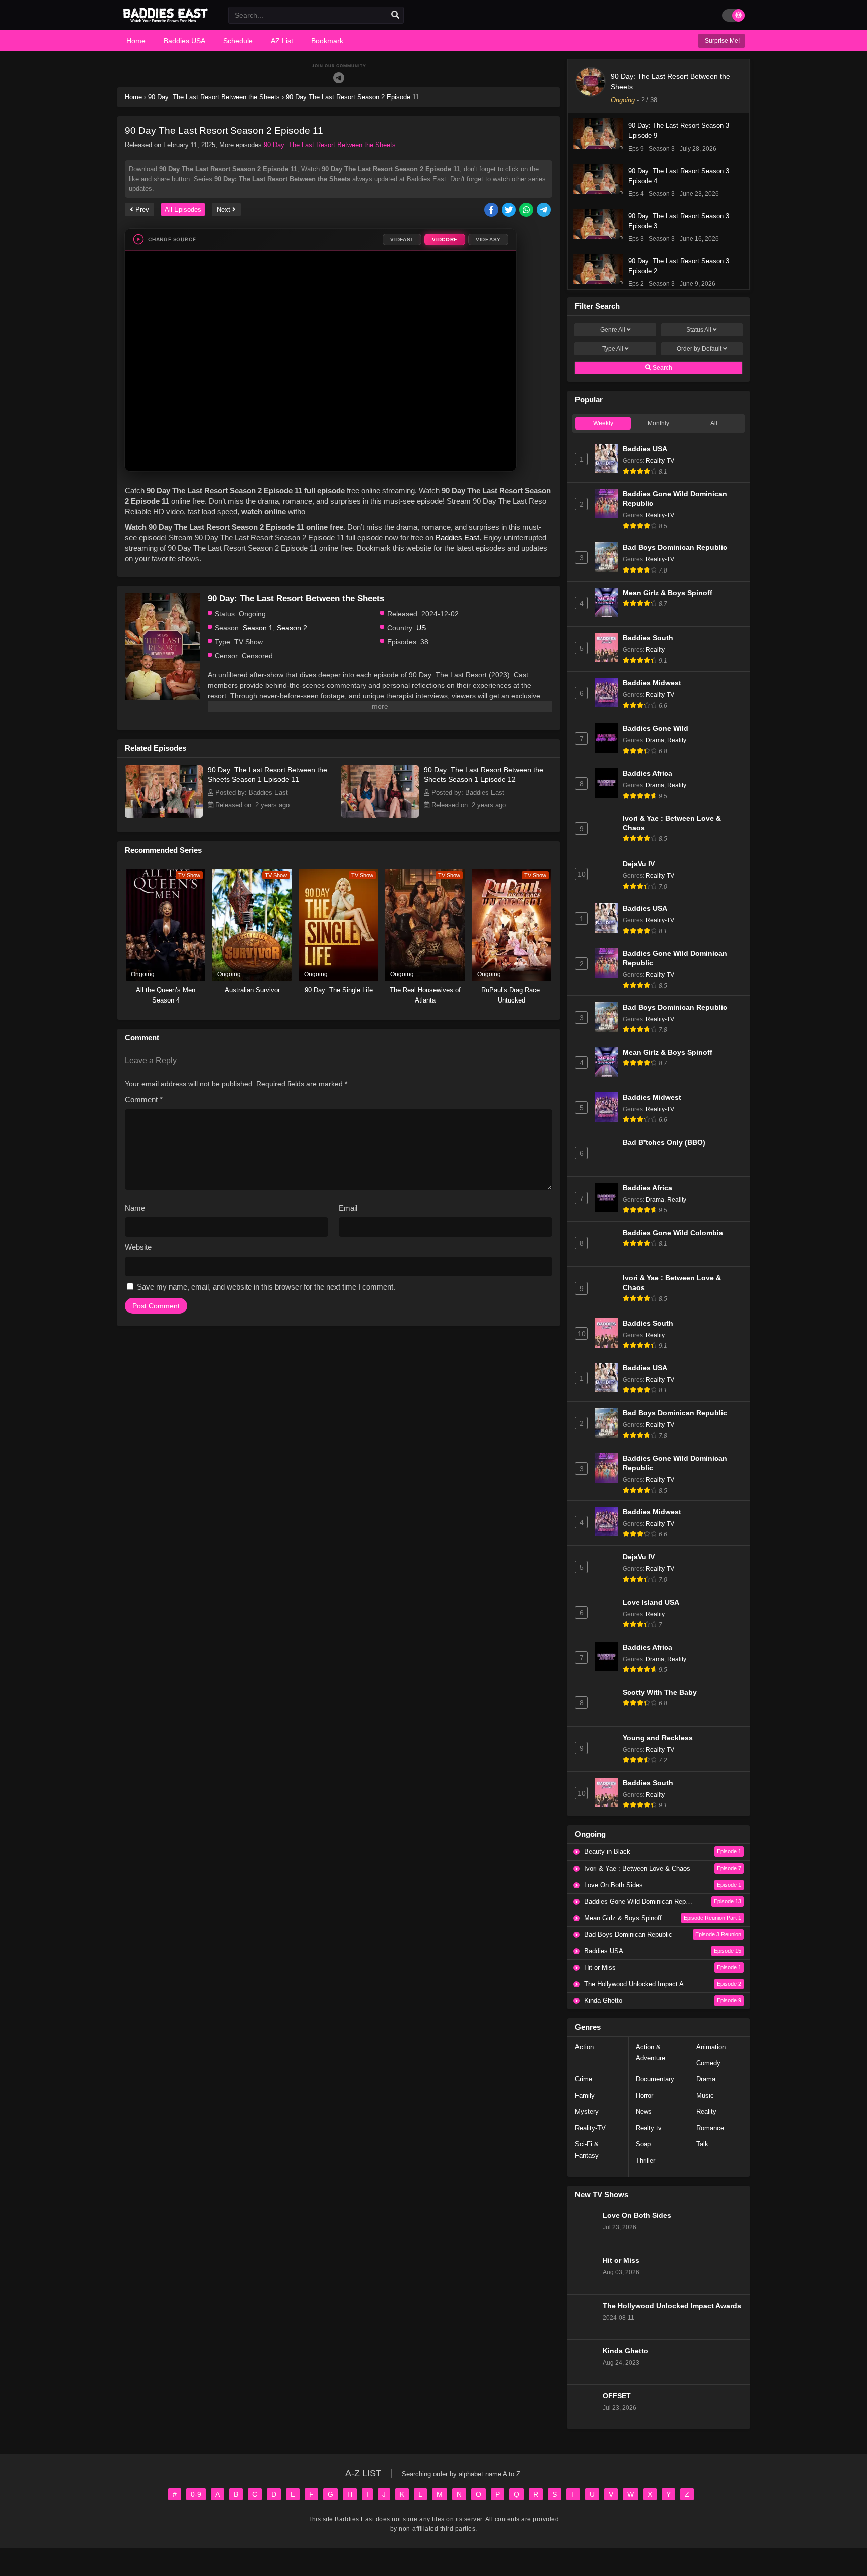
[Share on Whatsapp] (527, 210)
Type (613, 349)
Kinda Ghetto (625, 2351)
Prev (141, 209)
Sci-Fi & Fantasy (587, 2150)
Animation (711, 2047)
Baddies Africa (647, 773)
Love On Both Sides (637, 2215)
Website (138, 1247)
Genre (613, 330)
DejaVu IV (639, 864)
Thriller (645, 2160)
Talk (702, 2144)
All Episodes (183, 209)
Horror (644, 2096)
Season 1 (258, 628)
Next (225, 209)
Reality (655, 650)
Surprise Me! (721, 41)
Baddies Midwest (652, 683)
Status (699, 330)
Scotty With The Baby (660, 1693)
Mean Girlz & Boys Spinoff (668, 593)
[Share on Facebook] (492, 210)
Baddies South (648, 638)
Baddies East (457, 538)
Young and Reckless (658, 1738)
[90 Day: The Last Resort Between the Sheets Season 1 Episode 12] (380, 815)
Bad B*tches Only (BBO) (664, 1143)
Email (348, 1208)
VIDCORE (445, 240)
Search (662, 368)
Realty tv (649, 2128)
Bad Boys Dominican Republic (675, 548)
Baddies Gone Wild (656, 728)
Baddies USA (645, 449)
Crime (584, 2079)
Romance (710, 2128)
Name (135, 1208)
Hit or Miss (621, 2261)
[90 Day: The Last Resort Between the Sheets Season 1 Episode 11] (164, 815)
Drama (655, 740)
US (421, 628)
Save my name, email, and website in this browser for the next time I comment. (266, 1287)
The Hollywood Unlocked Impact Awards (672, 2306)
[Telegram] (339, 78)
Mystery (587, 2112)
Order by (699, 349)
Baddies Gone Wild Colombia (673, 1233)
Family (585, 2096)
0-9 (196, 2494)
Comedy (708, 2063)
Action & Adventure (651, 2052)
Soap (643, 2144)
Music (705, 2096)
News (644, 2112)
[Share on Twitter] (510, 210)
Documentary (655, 2079)
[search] (395, 15)
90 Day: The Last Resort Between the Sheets (330, 145)
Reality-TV (660, 461)
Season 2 (292, 628)
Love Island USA (651, 1602)
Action (584, 2047)
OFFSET (617, 2396)
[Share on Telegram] (545, 210)
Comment (144, 1100)
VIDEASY (488, 240)
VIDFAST (402, 240)
